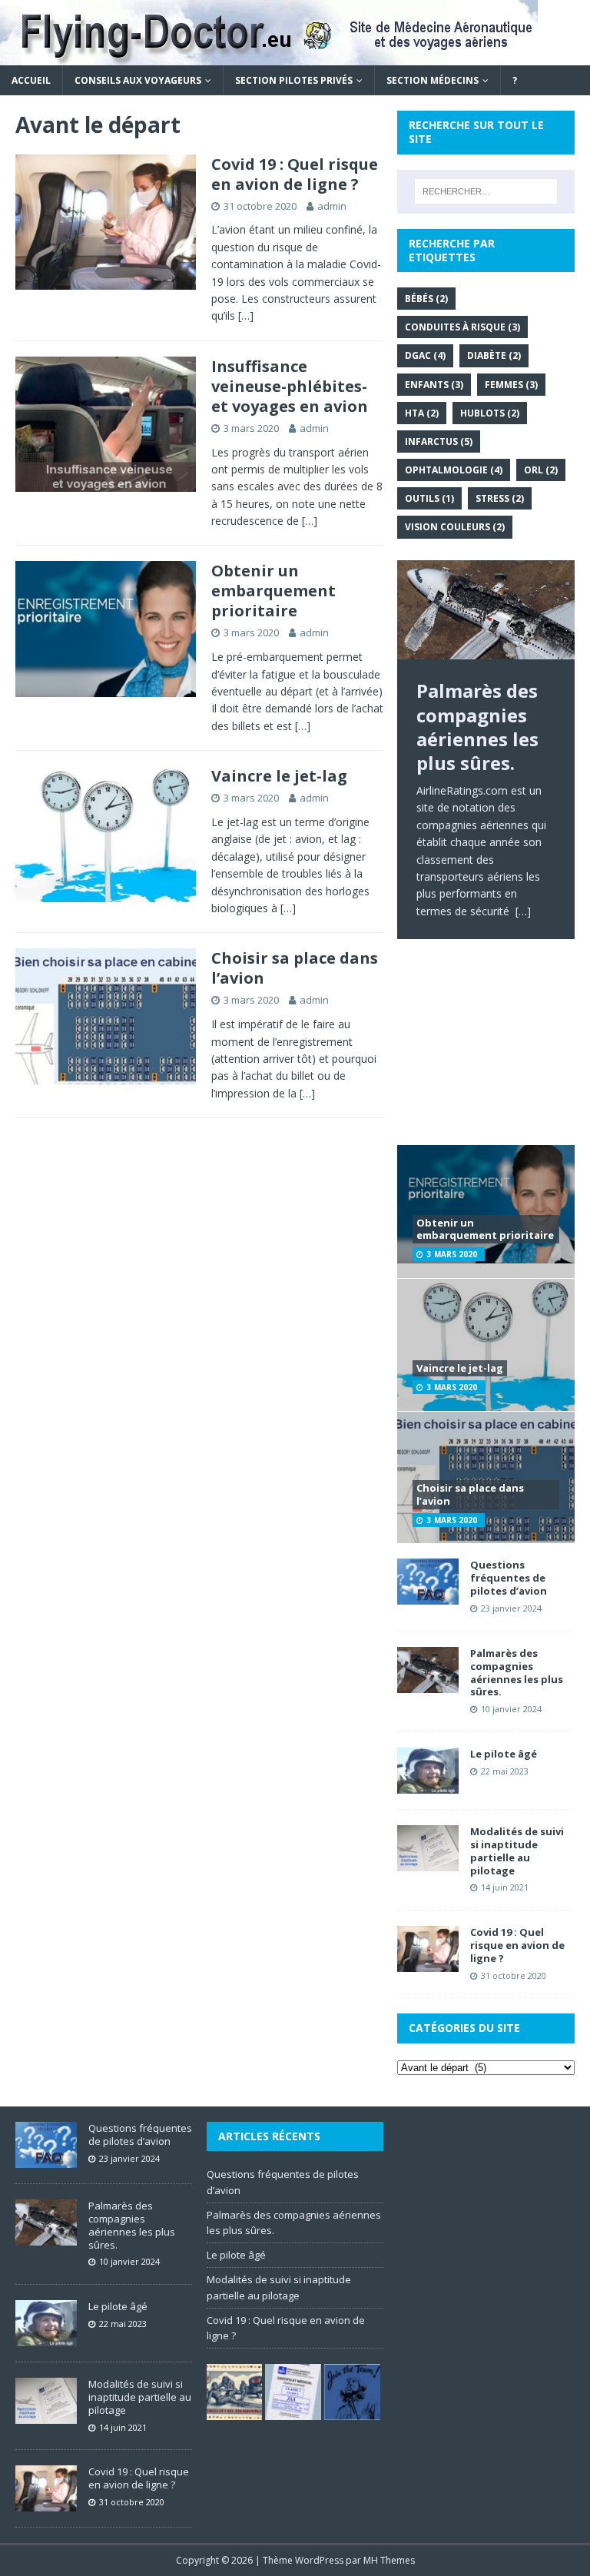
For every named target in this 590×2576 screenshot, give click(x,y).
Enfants (434, 385)
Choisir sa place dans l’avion (295, 968)
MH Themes (389, 2560)
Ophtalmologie (454, 470)
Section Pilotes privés (294, 80)
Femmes (511, 385)
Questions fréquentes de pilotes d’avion (509, 1578)
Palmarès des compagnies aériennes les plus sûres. (517, 1673)
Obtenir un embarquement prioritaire (273, 591)
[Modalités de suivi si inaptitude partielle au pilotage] (428, 1862)
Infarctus (439, 442)
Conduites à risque (462, 327)
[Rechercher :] (486, 191)
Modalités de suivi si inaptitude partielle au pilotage (517, 1851)
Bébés (426, 299)
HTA (422, 413)
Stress (500, 498)
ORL (541, 470)
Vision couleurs (455, 527)
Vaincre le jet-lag (279, 776)
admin (332, 206)
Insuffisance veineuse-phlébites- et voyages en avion (290, 386)
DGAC (425, 355)
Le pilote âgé (504, 1754)
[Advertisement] (486, 1053)
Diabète (494, 355)
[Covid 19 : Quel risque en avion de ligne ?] (428, 1963)
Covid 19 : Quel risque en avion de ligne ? (295, 174)
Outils (429, 498)
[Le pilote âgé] (428, 1785)
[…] (246, 315)
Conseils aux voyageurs (138, 80)
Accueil (31, 80)
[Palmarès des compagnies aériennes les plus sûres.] (486, 610)
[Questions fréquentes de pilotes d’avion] (428, 1596)
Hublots (490, 413)
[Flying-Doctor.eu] (269, 56)
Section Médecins (433, 80)
